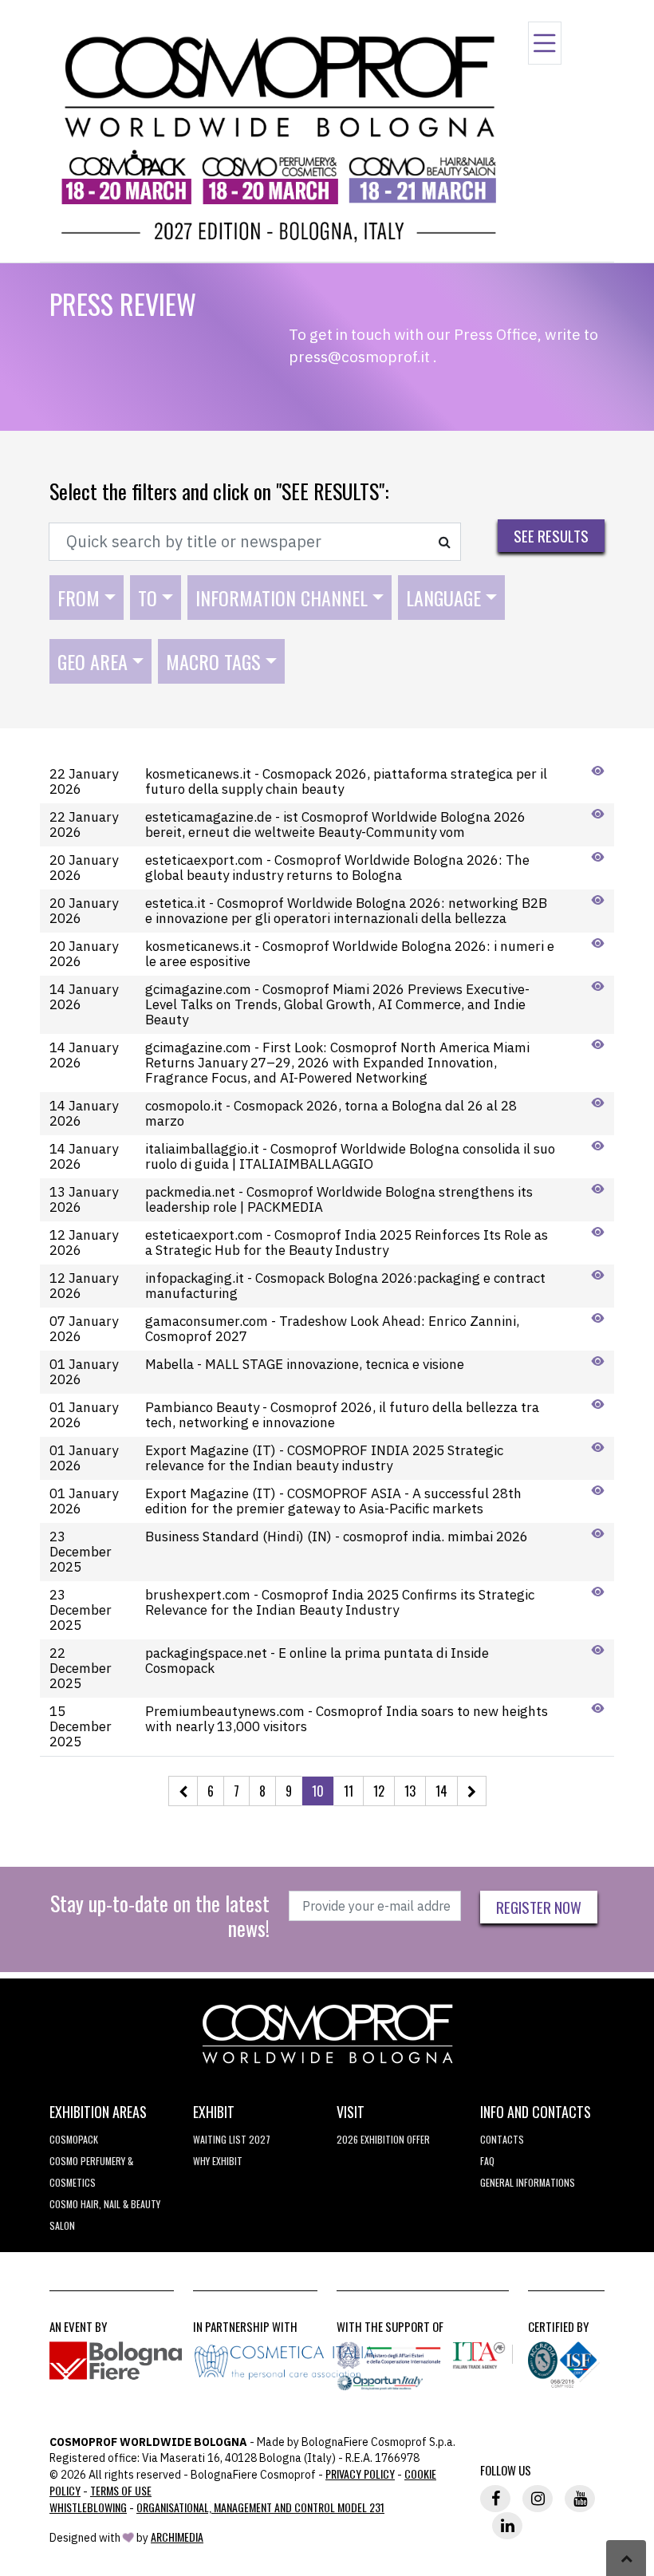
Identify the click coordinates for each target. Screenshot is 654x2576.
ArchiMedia (177, 2537)
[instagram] (538, 2499)
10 (318, 1791)
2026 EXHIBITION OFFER (383, 2139)
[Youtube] (580, 2499)
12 (379, 1791)
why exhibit (218, 2161)
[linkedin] (507, 2526)
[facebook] (495, 2499)
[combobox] (87, 598)
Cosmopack (74, 2139)
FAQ (487, 2161)
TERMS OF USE (121, 2490)
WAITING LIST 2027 (232, 2139)
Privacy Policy (360, 2473)
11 (349, 1791)
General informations (528, 2182)
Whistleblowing (88, 2507)
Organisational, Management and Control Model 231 (260, 2507)
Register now (539, 1907)
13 (410, 1791)
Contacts (502, 2139)
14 (441, 1791)
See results (551, 535)
